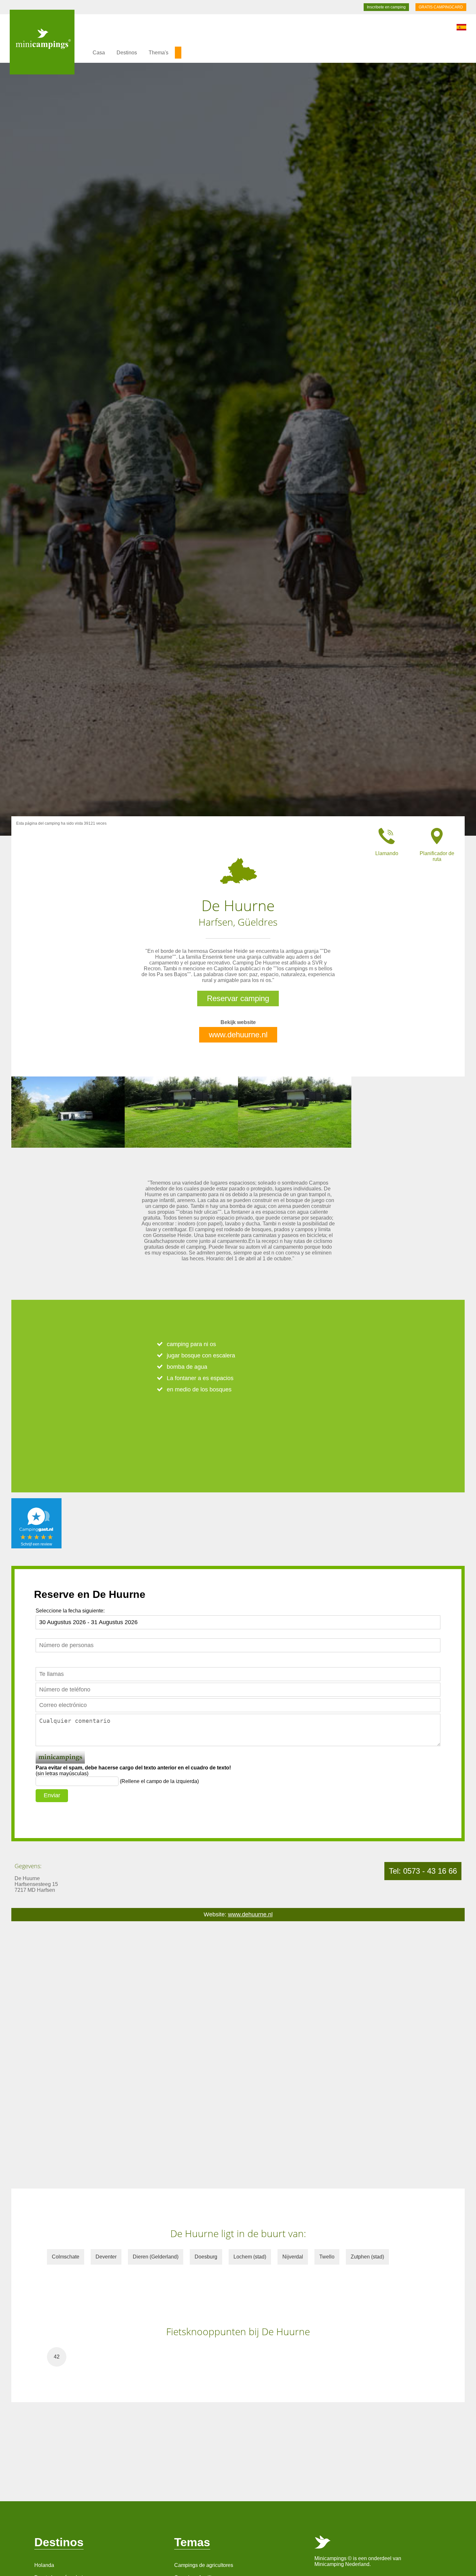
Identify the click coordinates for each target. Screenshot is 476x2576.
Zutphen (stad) (367, 2257)
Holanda (44, 2565)
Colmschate (66, 2257)
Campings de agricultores (204, 2565)
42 (57, 2357)
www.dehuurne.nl (238, 1035)
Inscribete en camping (386, 7)
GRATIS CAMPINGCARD (441, 7)
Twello (327, 2257)
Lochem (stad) (250, 2257)
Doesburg (206, 2257)
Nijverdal (293, 2257)
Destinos (127, 53)
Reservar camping (238, 998)
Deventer (106, 2257)
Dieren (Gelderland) (156, 2257)
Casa (99, 53)
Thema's (159, 53)
